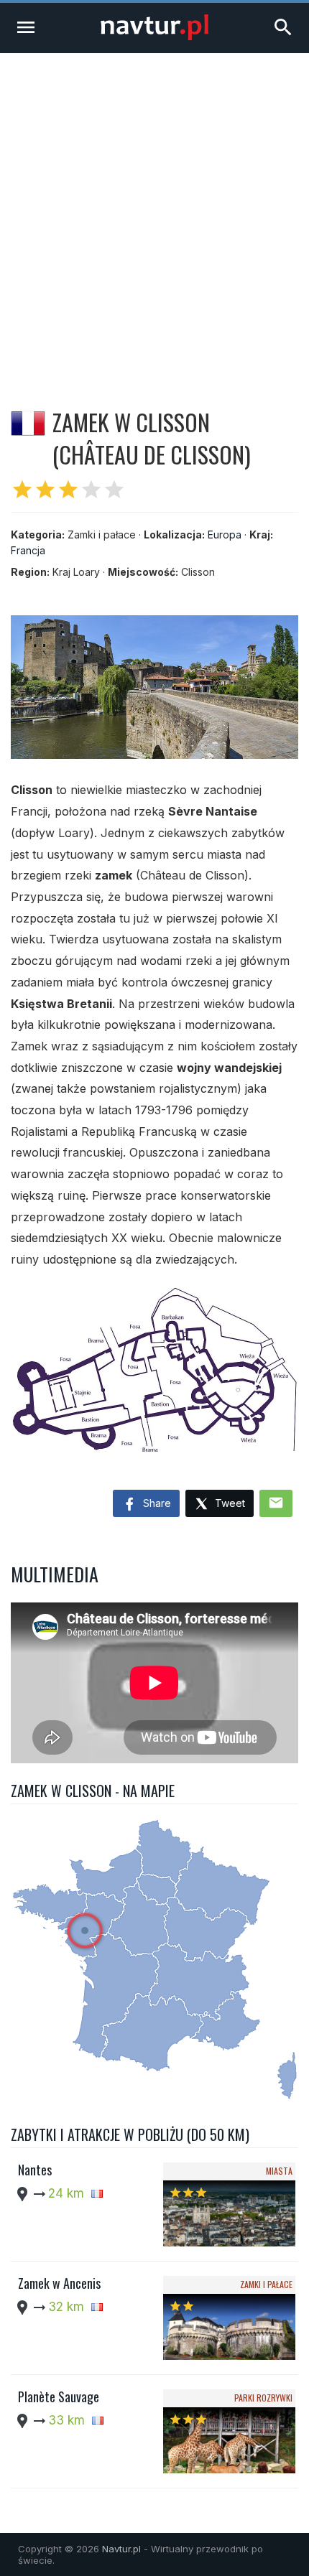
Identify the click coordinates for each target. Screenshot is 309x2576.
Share (156, 1503)
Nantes (35, 2170)
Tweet (229, 1503)
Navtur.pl (121, 2549)
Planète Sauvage (59, 2397)
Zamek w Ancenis (59, 2283)
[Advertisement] (154, 215)
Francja (28, 550)
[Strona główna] (154, 36)
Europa (225, 535)
